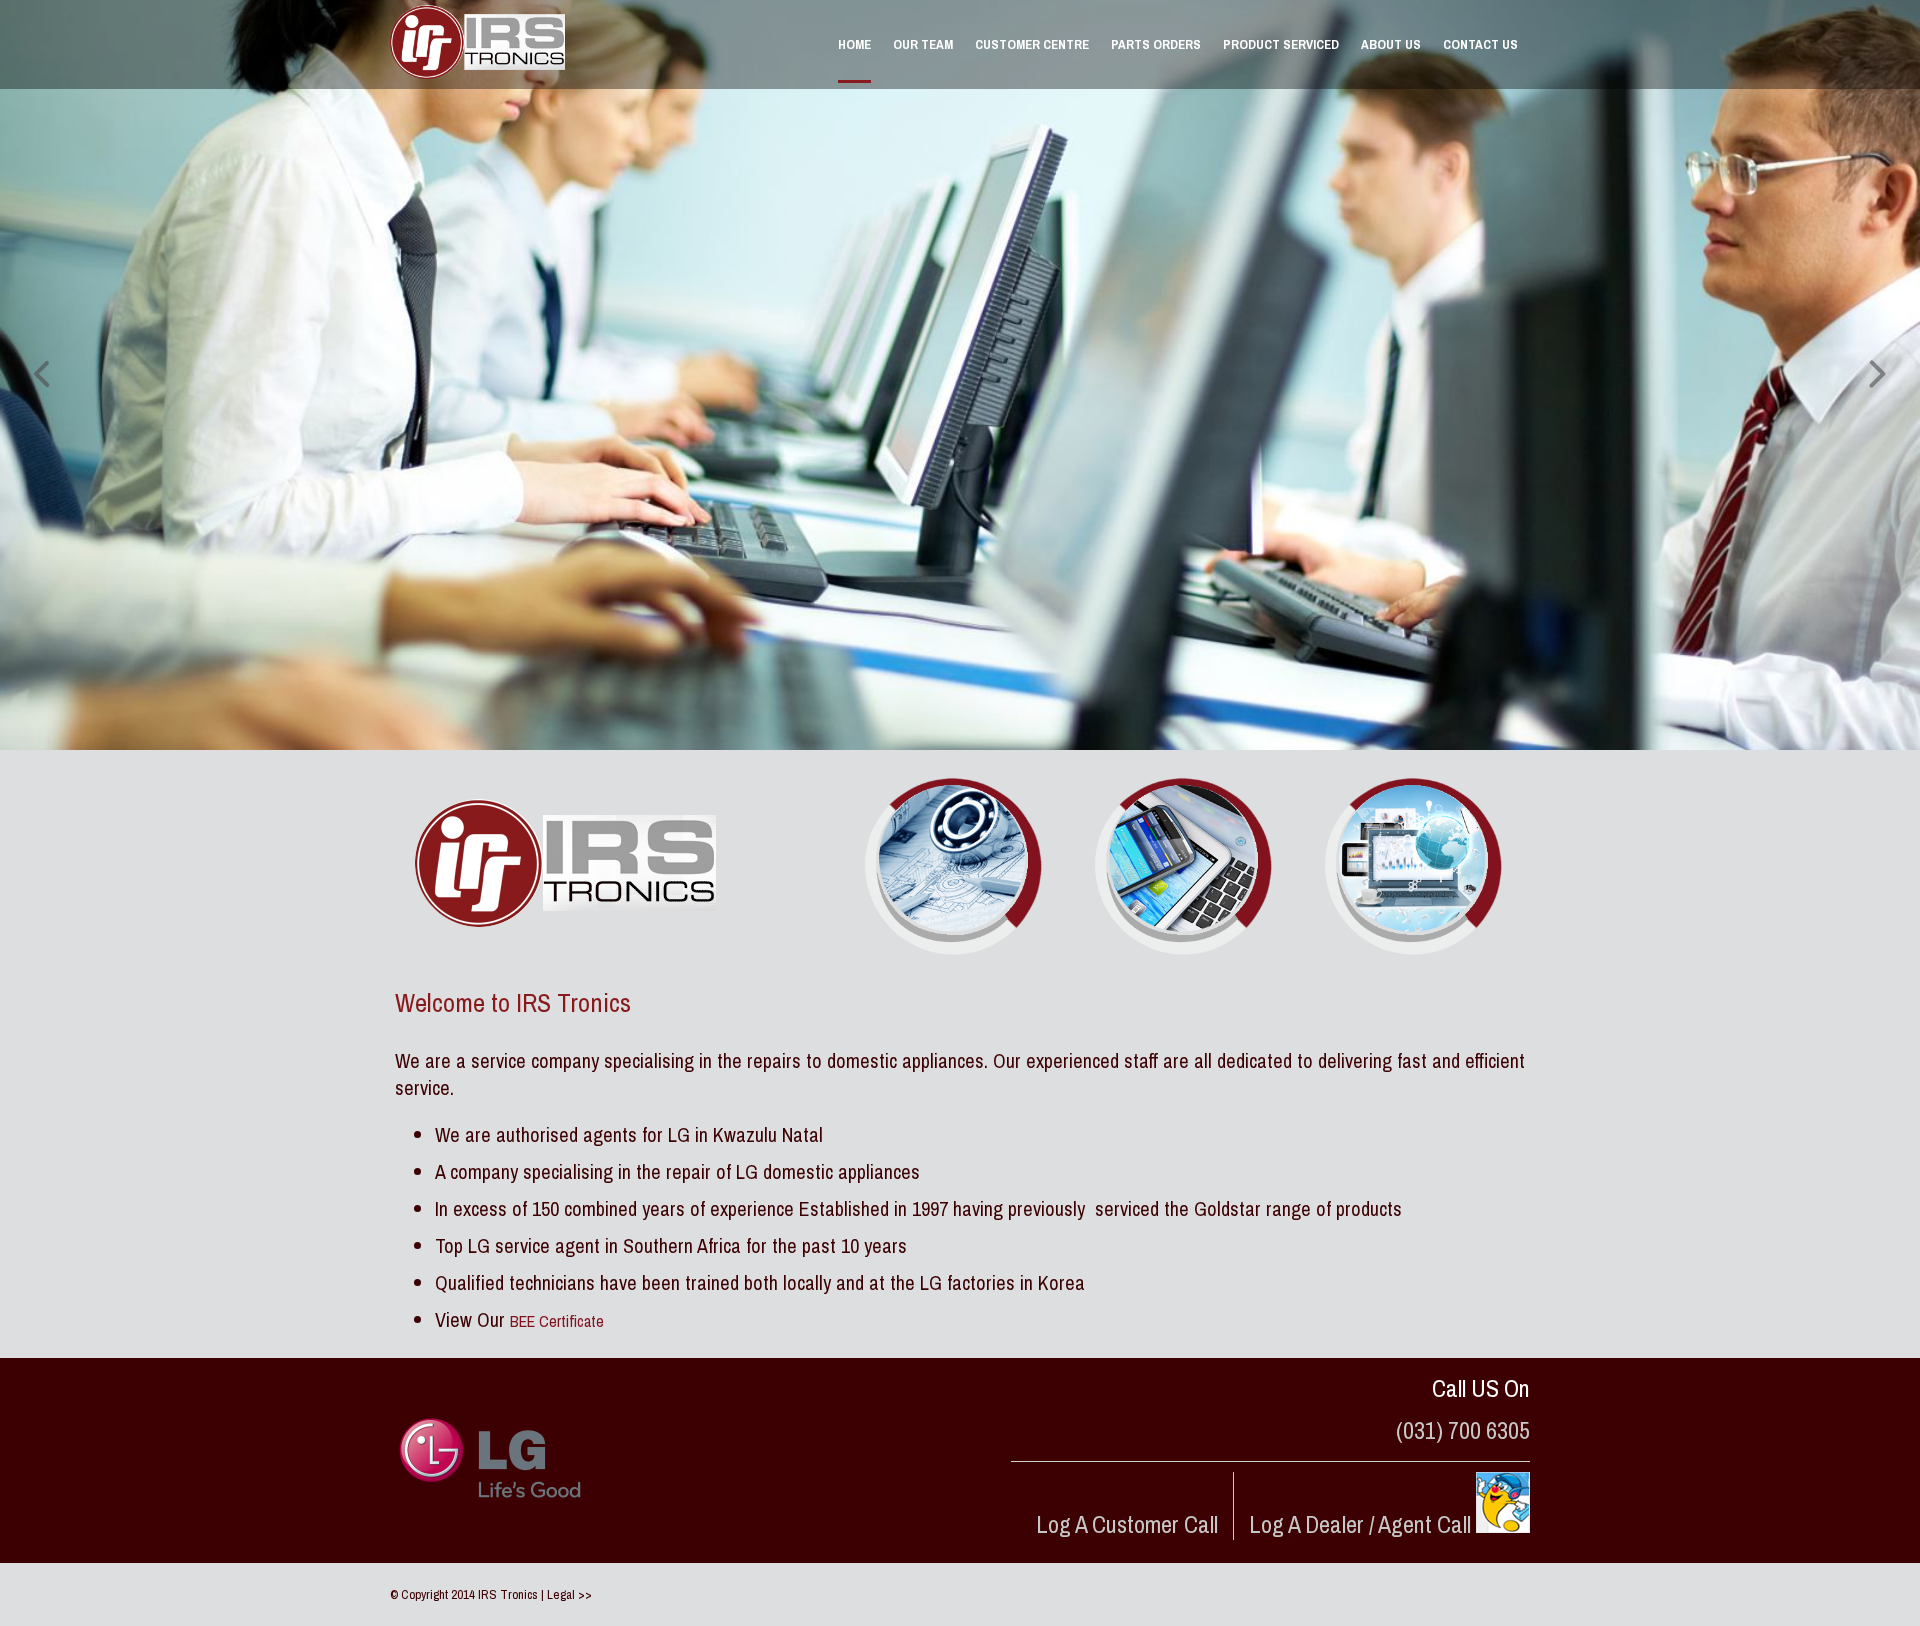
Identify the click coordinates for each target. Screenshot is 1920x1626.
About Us (1391, 44)
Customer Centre (1032, 44)
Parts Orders (1156, 44)
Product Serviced (1281, 44)
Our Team (923, 44)
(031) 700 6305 (1463, 1430)
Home (854, 44)
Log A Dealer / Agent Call (1362, 1524)
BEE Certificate (557, 1321)
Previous (45, 375)
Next (1875, 375)
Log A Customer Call (1127, 1524)
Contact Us (1480, 44)
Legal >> (569, 1594)
